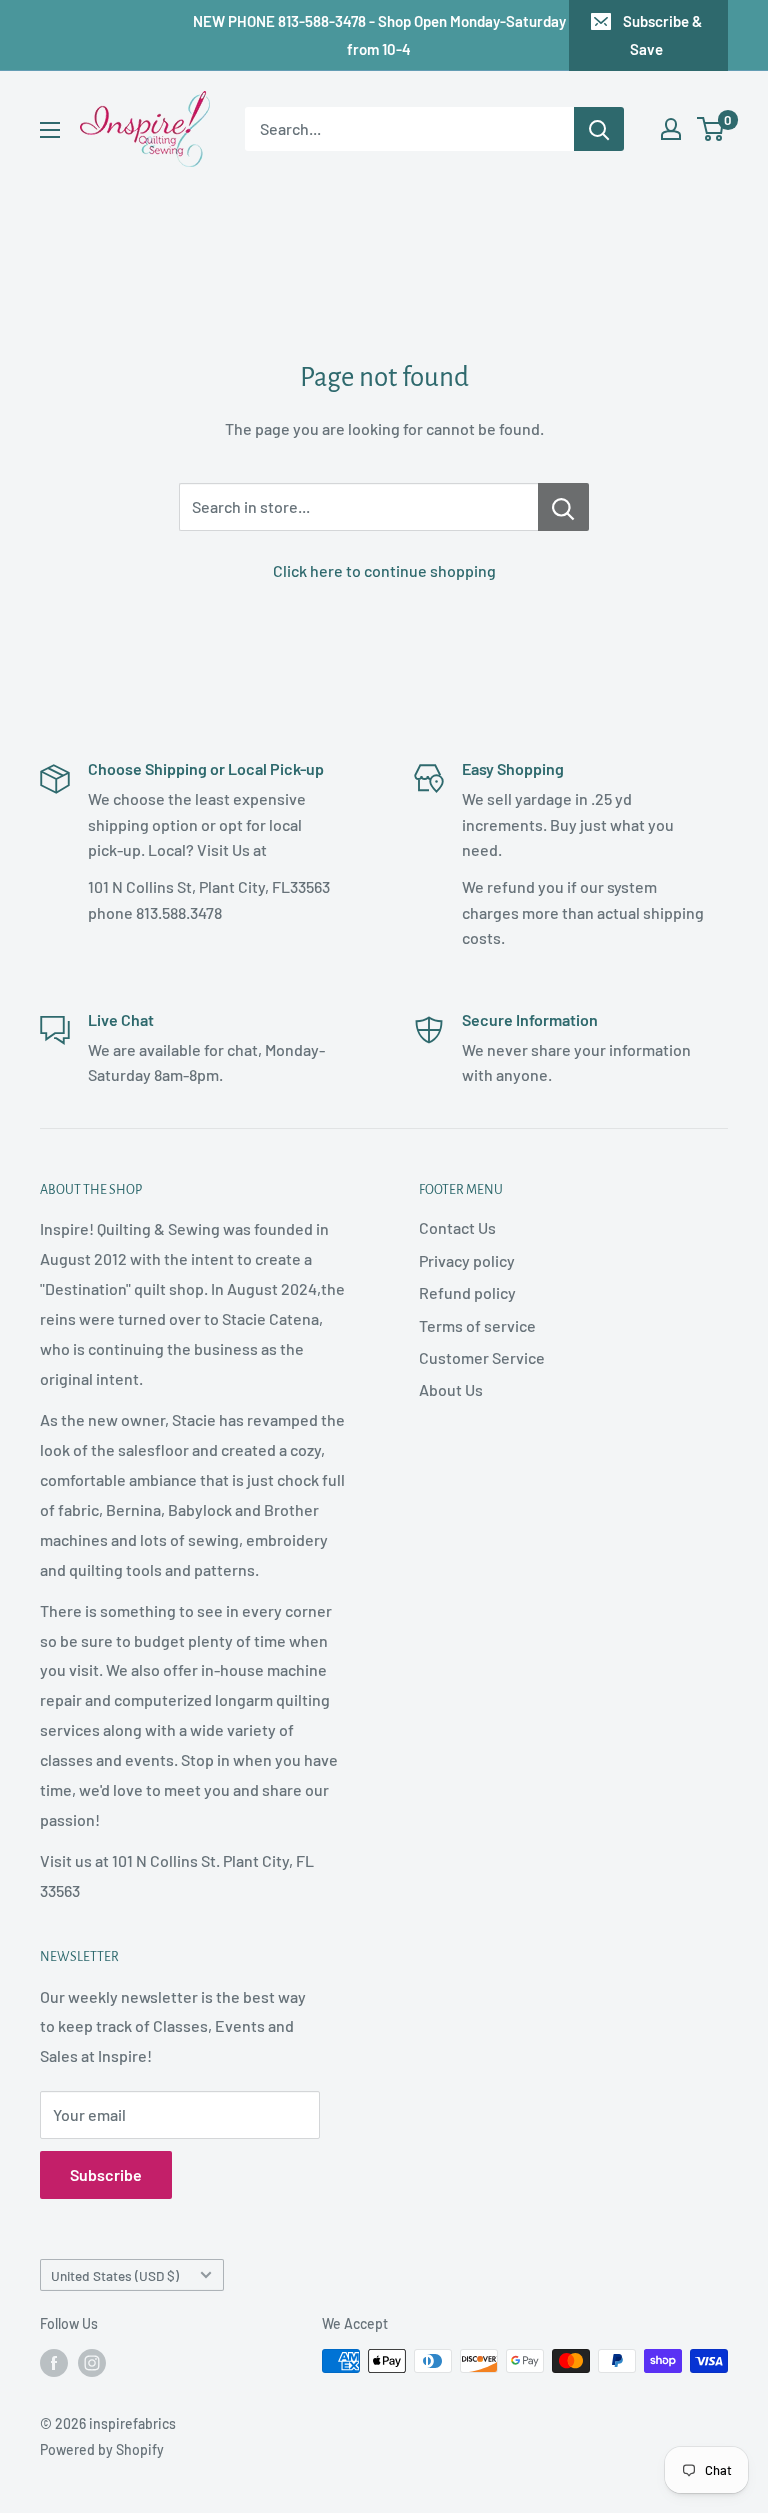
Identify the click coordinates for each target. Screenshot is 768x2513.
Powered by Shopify (102, 2449)
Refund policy (467, 1292)
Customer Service (482, 1357)
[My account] (671, 129)
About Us (451, 1389)
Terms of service (477, 1325)
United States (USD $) (115, 2275)
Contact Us (457, 1227)
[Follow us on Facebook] (54, 2363)
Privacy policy (467, 1260)
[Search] (599, 129)
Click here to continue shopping (384, 570)
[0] (711, 129)
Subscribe (106, 2174)
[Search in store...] (563, 507)
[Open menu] (50, 130)
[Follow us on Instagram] (92, 2363)
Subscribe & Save (662, 35)
